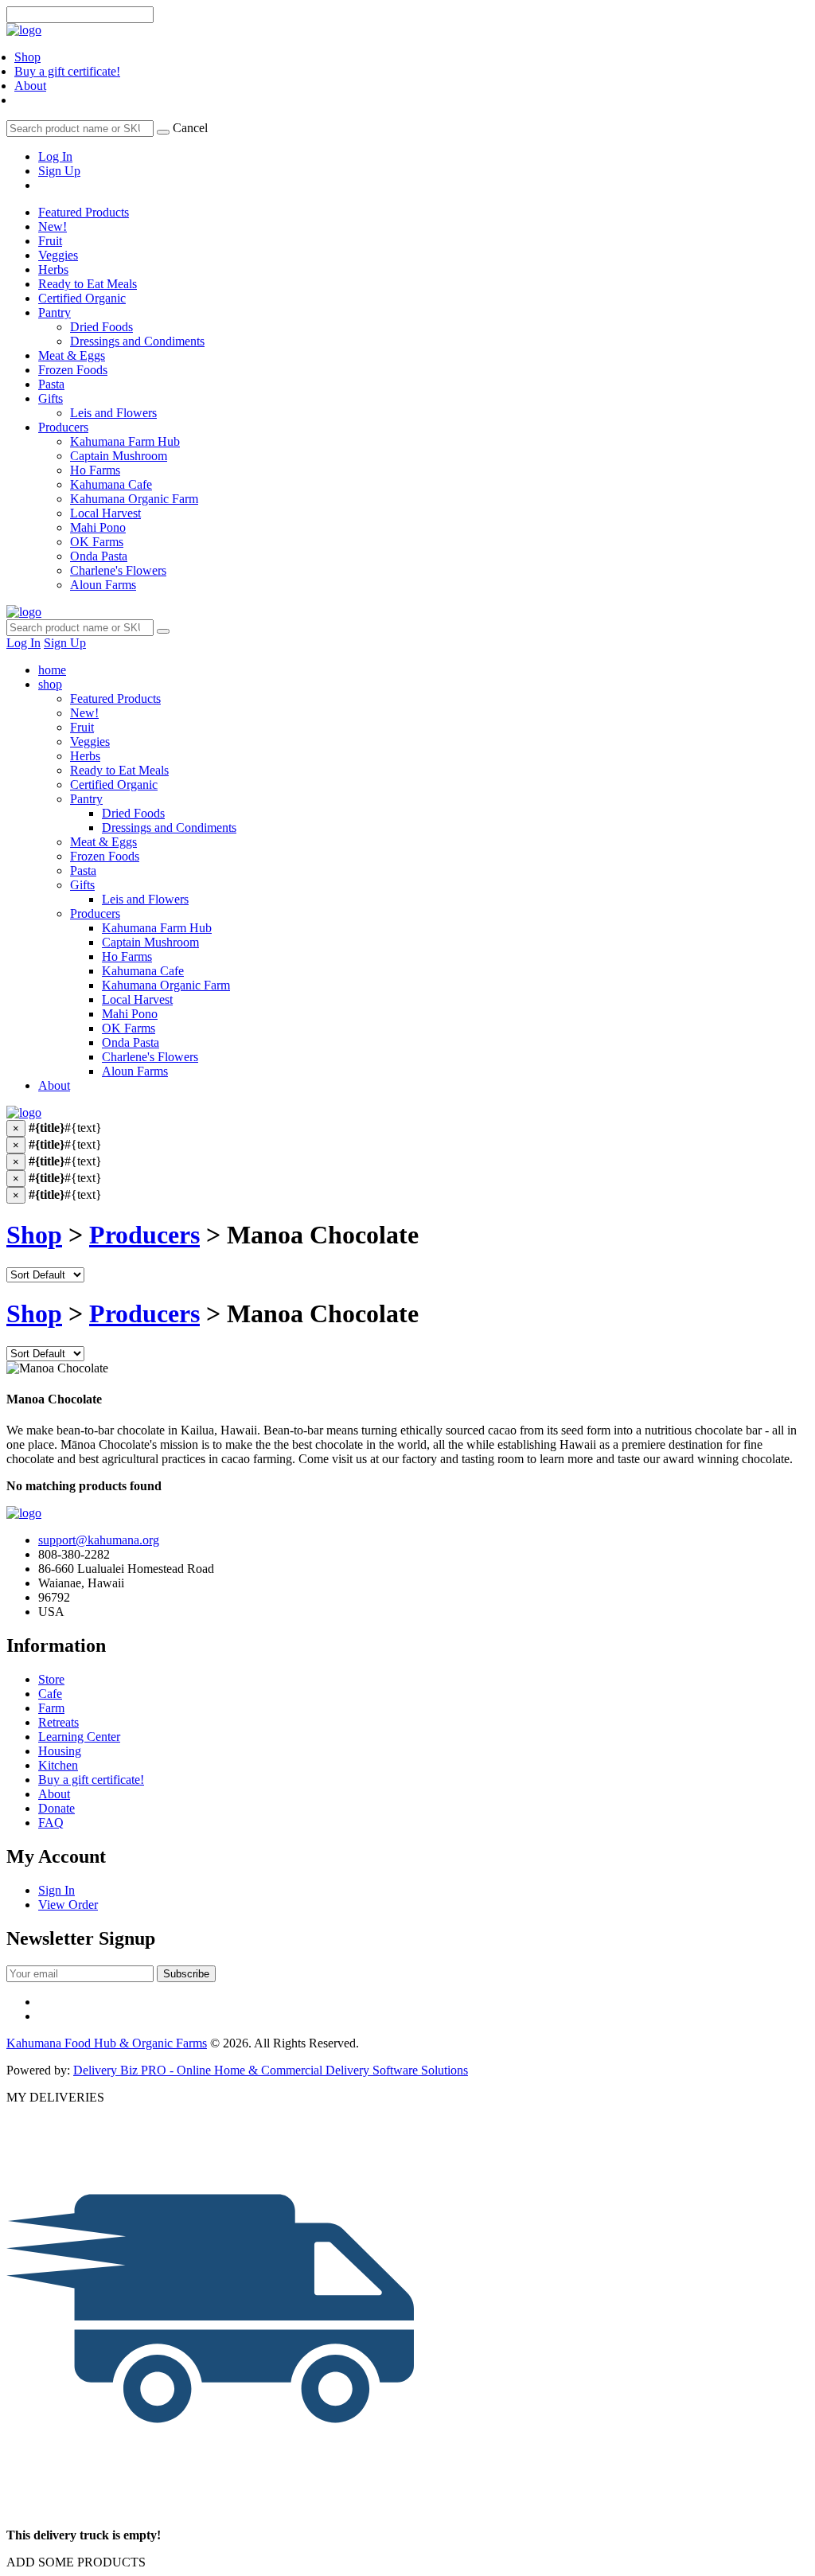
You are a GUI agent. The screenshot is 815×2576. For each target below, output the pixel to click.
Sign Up (59, 171)
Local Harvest (137, 999)
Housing (60, 1751)
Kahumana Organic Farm (166, 985)
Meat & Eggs (72, 355)
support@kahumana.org (99, 1540)
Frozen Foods (73, 370)
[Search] (163, 132)
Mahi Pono (130, 1014)
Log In (55, 156)
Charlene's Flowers (150, 1057)
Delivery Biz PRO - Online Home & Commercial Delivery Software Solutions (271, 2070)
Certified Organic (82, 298)
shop (50, 684)
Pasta (51, 384)
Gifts (51, 398)
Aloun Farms (135, 1071)
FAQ (51, 1823)
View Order (68, 1905)
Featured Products (84, 212)
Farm (51, 1708)
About (30, 86)
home (52, 670)
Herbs (53, 269)
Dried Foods (133, 813)
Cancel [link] (190, 128)
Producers (63, 427)
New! (53, 226)
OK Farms (129, 1028)
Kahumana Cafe (143, 971)
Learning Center (79, 1737)
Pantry (55, 312)
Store (51, 1679)
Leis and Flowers (145, 899)
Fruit (50, 241)
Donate (57, 1808)
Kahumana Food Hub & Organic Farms (107, 2043)
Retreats (58, 1722)
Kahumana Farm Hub (157, 928)
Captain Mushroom (150, 942)
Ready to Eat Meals (88, 284)
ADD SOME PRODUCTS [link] (76, 2562)
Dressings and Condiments (169, 827)
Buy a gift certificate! (67, 71)
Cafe (50, 1694)
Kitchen (58, 1765)
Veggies (58, 255)
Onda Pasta (131, 1042)
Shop (27, 57)
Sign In (57, 1890)
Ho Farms (127, 956)
